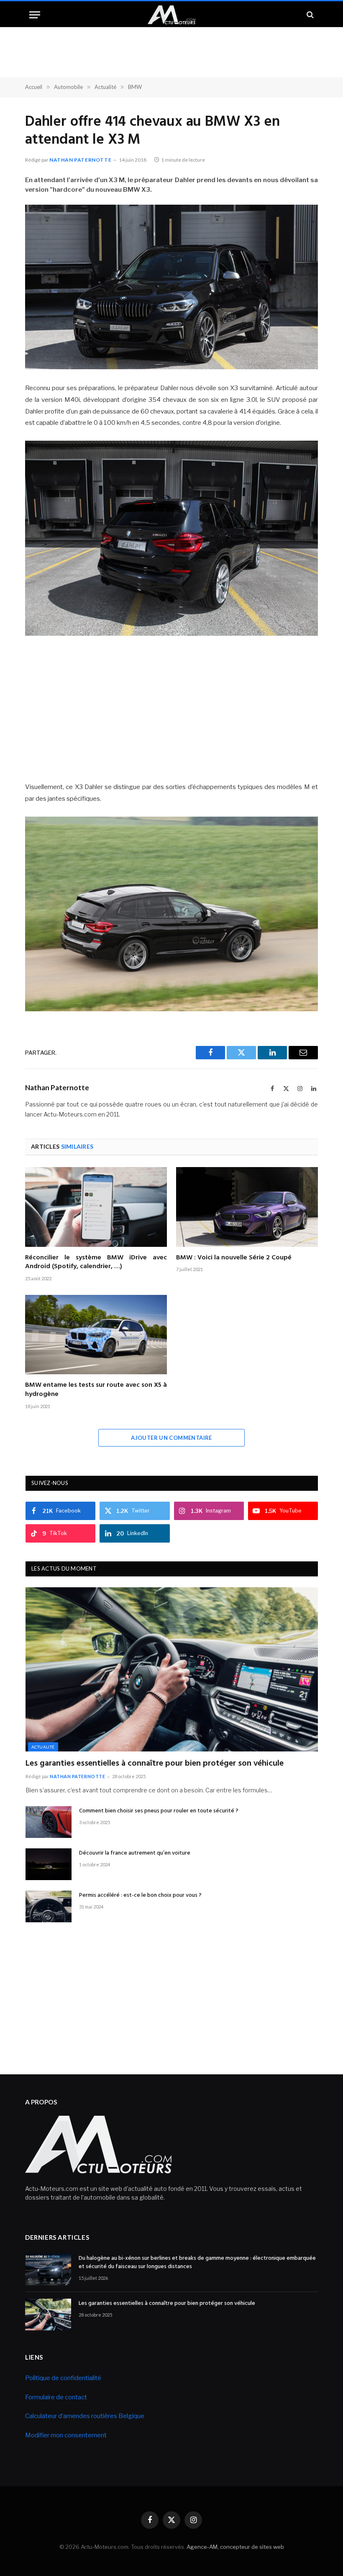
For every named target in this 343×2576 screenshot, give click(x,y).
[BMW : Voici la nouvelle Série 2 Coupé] (247, 1207)
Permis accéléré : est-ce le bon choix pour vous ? (140, 1896)
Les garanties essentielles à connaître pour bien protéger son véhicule (155, 1764)
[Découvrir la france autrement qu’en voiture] (49, 1864)
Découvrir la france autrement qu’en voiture (135, 1853)
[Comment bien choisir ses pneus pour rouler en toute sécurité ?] (49, 1822)
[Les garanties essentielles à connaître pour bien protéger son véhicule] (172, 1669)
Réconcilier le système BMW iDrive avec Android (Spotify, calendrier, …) (96, 1263)
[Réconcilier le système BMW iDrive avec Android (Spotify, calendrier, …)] (96, 1207)
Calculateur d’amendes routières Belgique (85, 2416)
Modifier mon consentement (66, 2435)
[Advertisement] (171, 708)
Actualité (43, 1747)
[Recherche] (309, 15)
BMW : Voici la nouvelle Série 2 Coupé (234, 1258)
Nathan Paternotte (80, 160)
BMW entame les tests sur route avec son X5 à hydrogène (96, 1390)
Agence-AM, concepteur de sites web (235, 2547)
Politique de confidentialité (63, 2378)
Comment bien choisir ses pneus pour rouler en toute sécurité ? (159, 1811)
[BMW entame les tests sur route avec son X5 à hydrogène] (96, 1335)
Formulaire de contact (56, 2397)
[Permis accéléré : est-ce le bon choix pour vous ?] (49, 1906)
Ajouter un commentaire (171, 1438)
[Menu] (35, 15)
